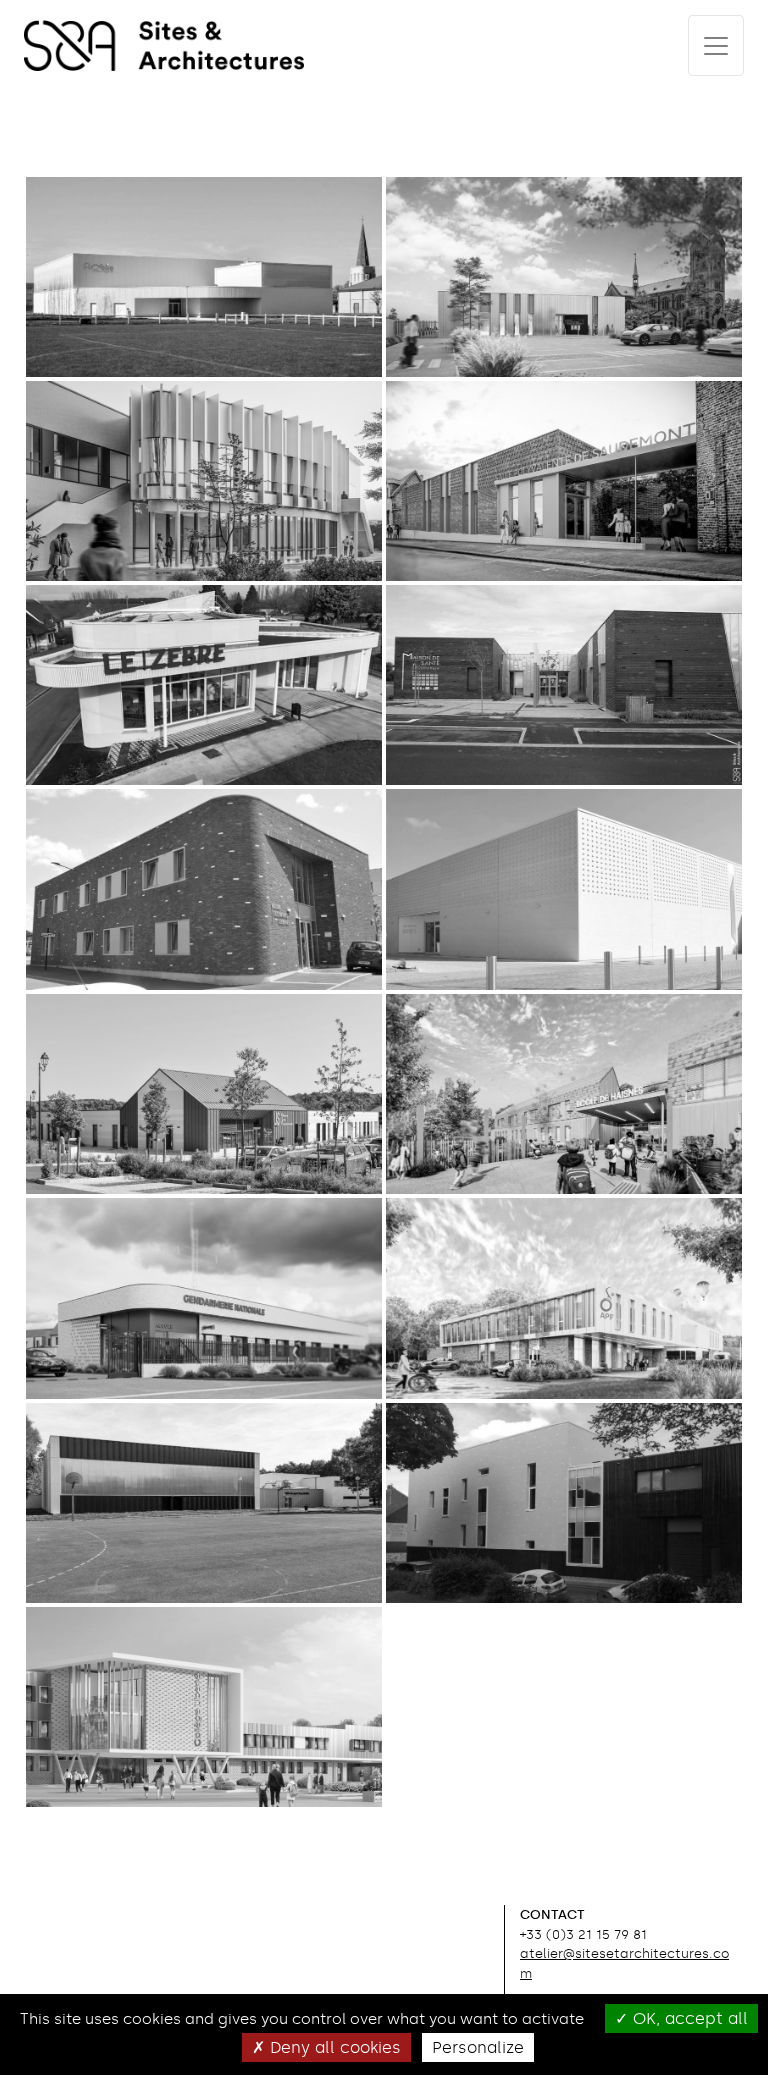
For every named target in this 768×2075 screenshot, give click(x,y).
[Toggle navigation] (716, 45)
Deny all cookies (333, 2047)
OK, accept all (688, 2018)
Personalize (478, 2047)
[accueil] (164, 45)
